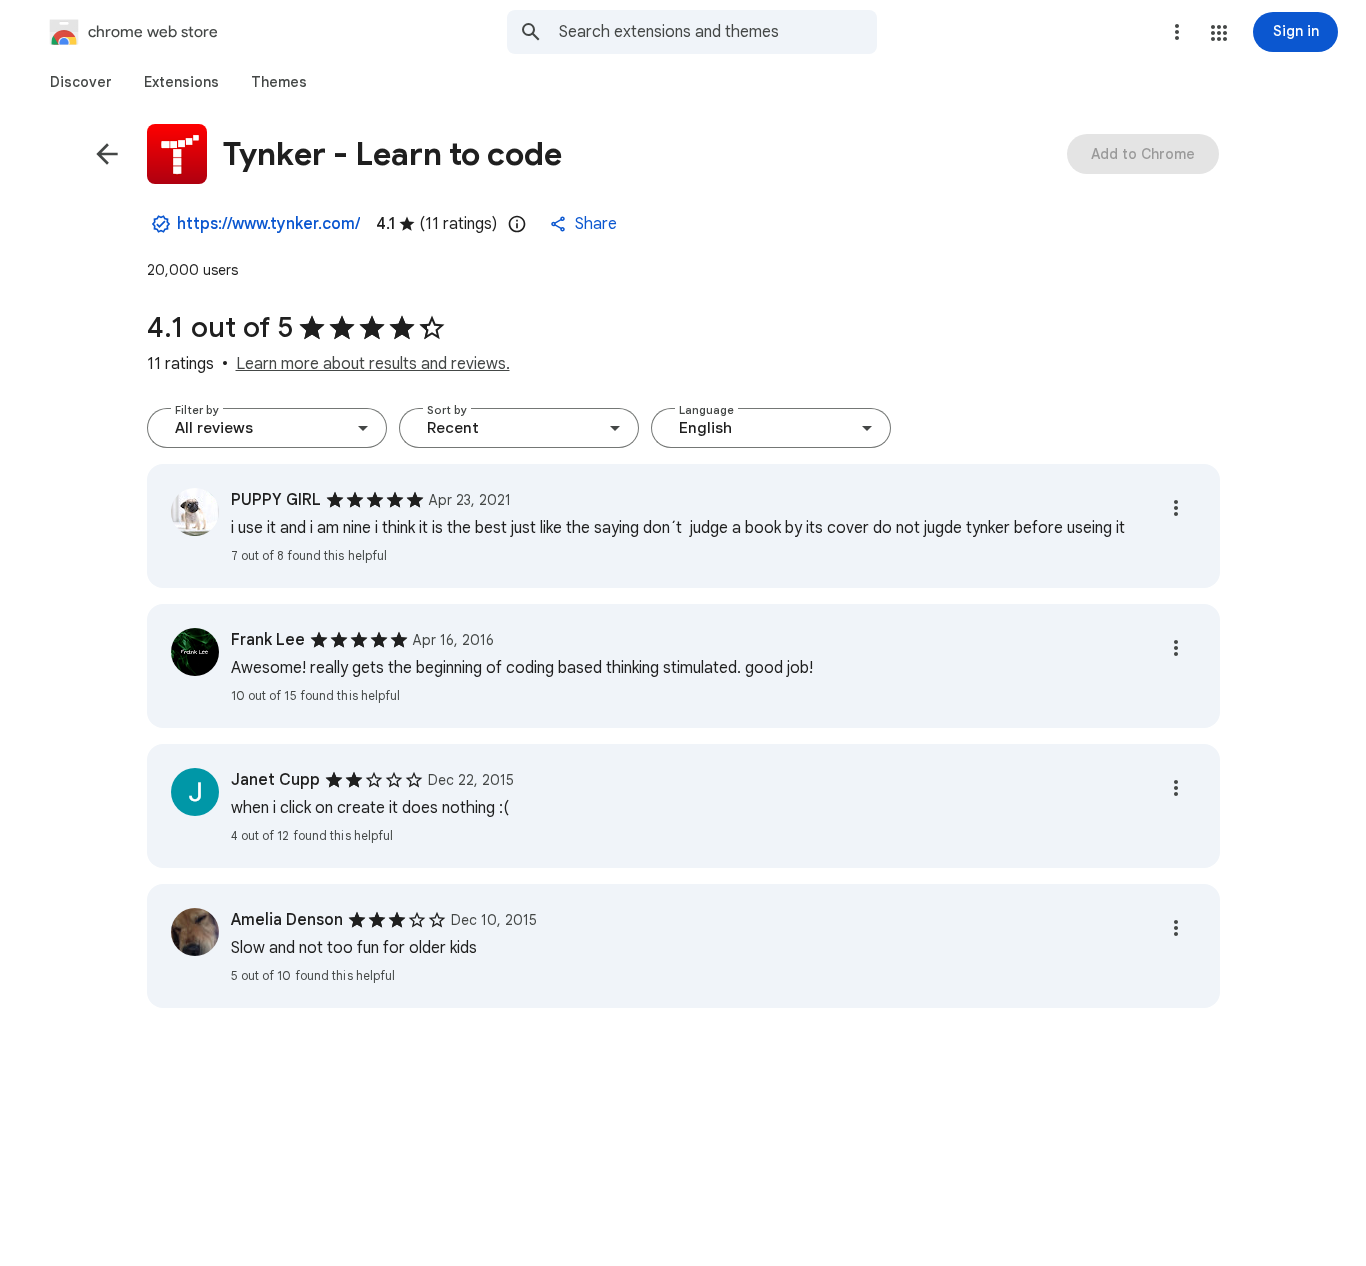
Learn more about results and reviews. (373, 364)
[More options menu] (1177, 32)
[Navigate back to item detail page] (107, 154)
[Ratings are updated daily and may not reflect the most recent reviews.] (517, 224)
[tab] (81, 82)
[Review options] (1176, 508)
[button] (1219, 33)
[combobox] (718, 32)
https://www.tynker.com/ (268, 224)
